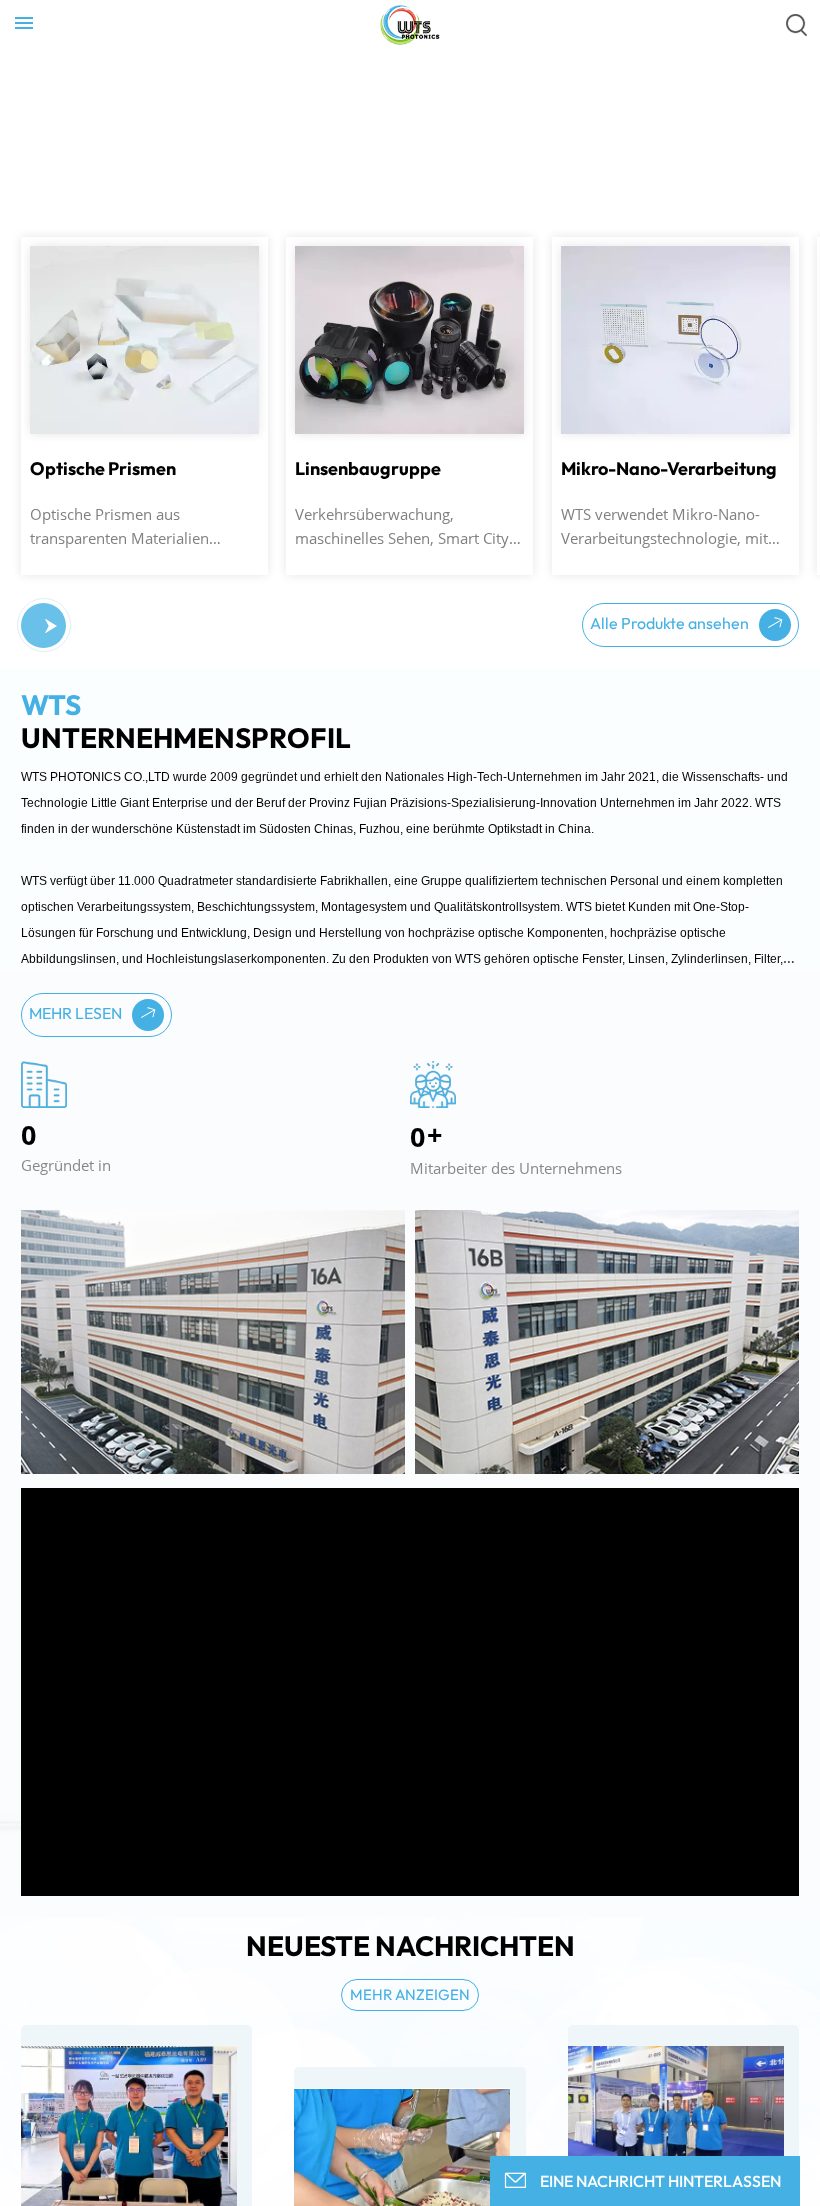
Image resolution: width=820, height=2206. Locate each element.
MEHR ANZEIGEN (410, 1994)
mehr (54, 277)
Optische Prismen (103, 469)
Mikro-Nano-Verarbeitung (669, 469)
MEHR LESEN (77, 1013)
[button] (51, 626)
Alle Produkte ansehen (671, 623)
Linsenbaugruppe (368, 469)
